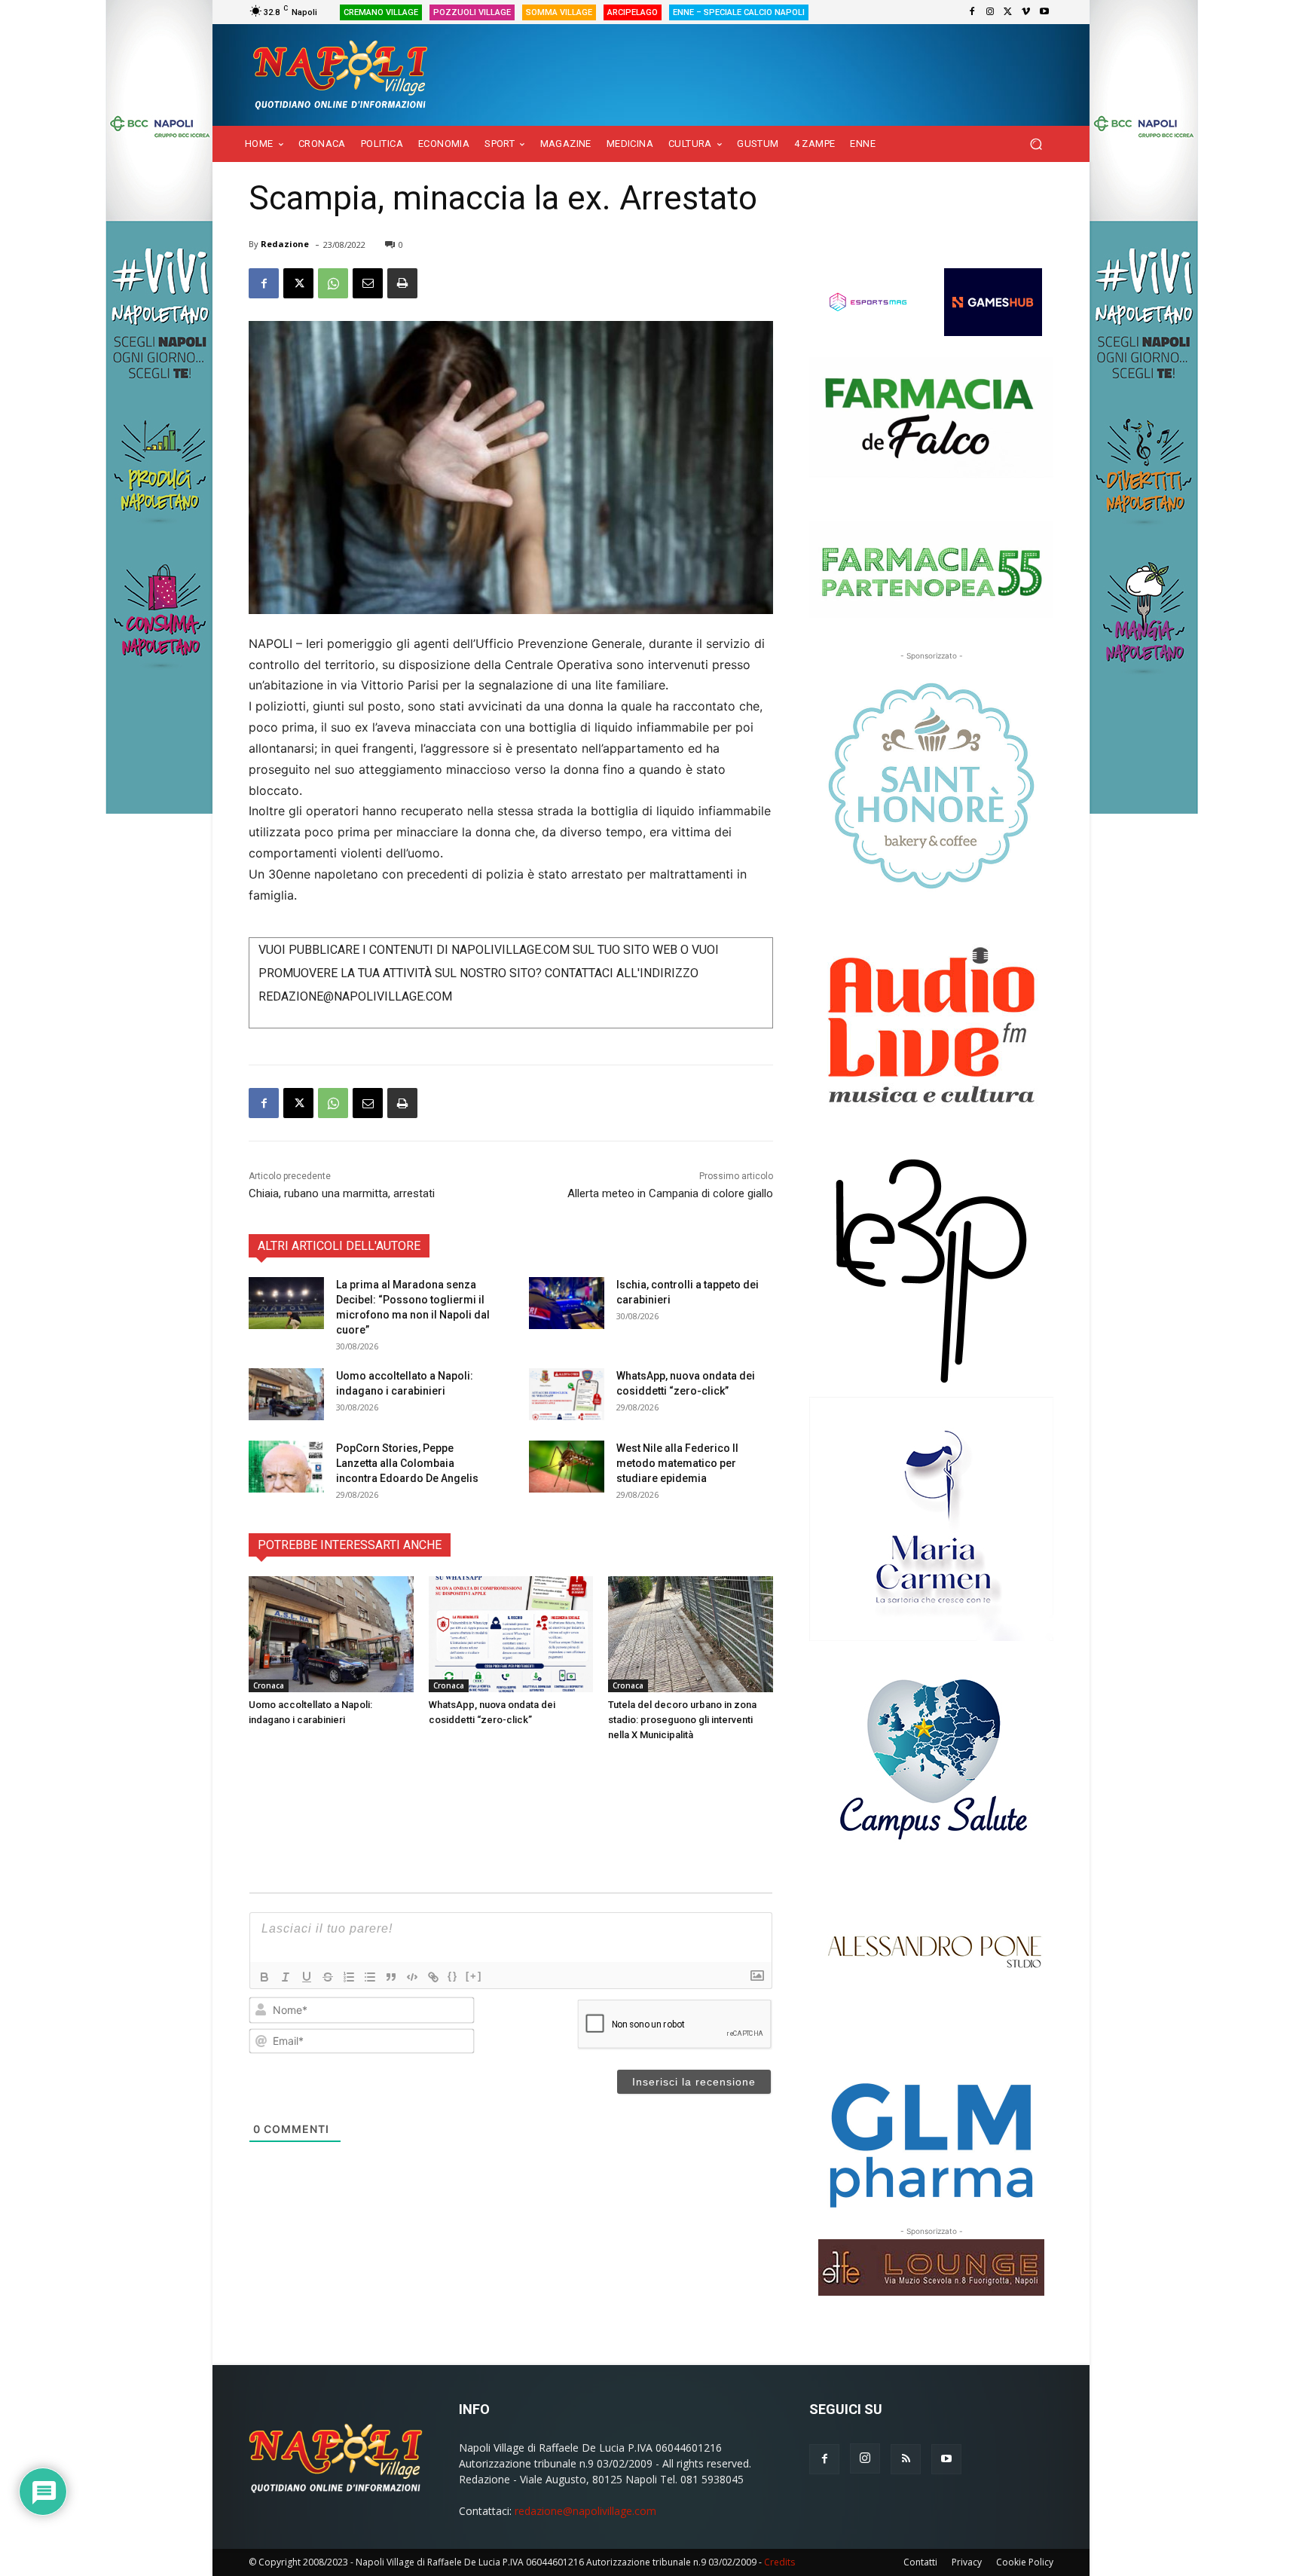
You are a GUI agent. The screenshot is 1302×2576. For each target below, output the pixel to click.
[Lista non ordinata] (370, 1977)
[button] (1036, 144)
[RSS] (906, 2459)
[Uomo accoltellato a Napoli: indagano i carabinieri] (286, 1394)
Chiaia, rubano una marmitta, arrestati (342, 1193)
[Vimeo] (1026, 12)
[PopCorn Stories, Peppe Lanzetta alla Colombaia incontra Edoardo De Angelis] (286, 1467)
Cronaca (269, 1685)
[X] (1008, 12)
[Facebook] (972, 12)
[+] (474, 1976)
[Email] (368, 283)
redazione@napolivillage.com (585, 2511)
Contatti (920, 2562)
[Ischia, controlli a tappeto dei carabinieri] (567, 1303)
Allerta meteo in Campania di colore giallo (670, 1193)
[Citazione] (391, 1977)
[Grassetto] (264, 1977)
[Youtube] (1044, 12)
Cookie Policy (1025, 2562)
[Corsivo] (286, 1977)
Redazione (285, 244)
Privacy (967, 2562)
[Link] (433, 1977)
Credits (779, 2562)
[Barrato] (328, 1977)
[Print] (402, 283)
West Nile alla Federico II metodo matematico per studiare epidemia (677, 1463)
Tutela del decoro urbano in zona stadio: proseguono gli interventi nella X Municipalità (682, 1720)
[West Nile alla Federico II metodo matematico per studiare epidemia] (567, 1467)
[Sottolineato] (307, 1977)
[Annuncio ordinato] (349, 1977)
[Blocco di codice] (412, 1977)
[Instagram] (990, 12)
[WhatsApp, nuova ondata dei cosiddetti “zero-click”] (567, 1394)
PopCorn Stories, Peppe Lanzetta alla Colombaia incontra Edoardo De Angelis (407, 1463)
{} (453, 1976)
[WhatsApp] (333, 283)
